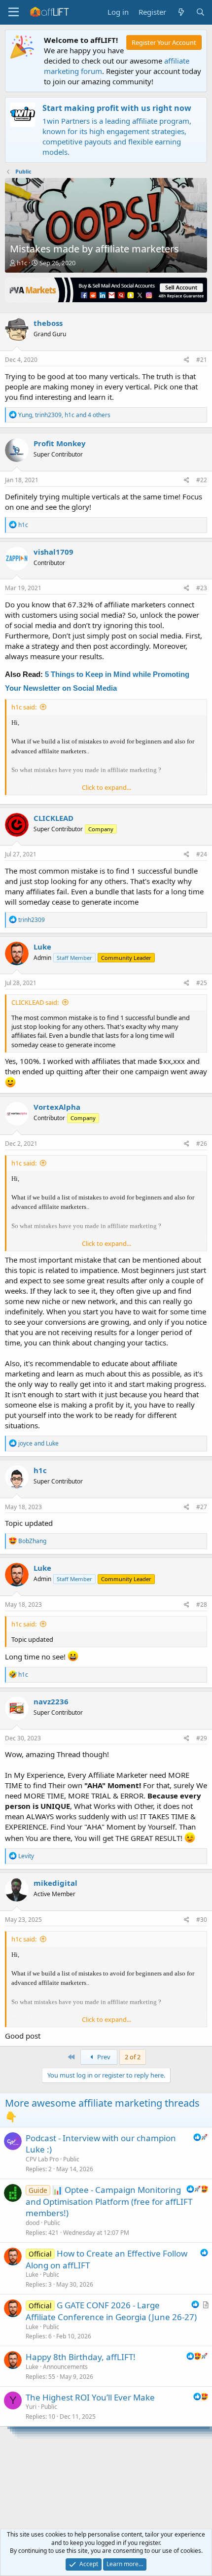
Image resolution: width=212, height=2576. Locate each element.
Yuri (31, 2407)
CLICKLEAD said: (35, 1002)
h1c (22, 263)
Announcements (65, 2367)
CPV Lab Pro (42, 2159)
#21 (202, 360)
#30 (202, 1920)
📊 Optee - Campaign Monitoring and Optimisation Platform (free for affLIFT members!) (109, 2202)
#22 (202, 480)
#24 (202, 854)
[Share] (187, 360)
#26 (202, 1144)
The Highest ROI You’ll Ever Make (90, 2397)
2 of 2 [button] (133, 2057)
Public (71, 2159)
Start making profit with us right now (117, 108)
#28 (202, 1605)
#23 (202, 588)
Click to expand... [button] (106, 787)
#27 (202, 1507)
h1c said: (24, 707)
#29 (202, 1738)
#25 (202, 983)
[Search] (200, 12)
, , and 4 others (64, 415)
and (38, 1443)
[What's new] (181, 12)
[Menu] (14, 12)
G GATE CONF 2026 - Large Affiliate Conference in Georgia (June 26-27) (111, 2311)
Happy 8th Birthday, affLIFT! (81, 2357)
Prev (103, 2057)
